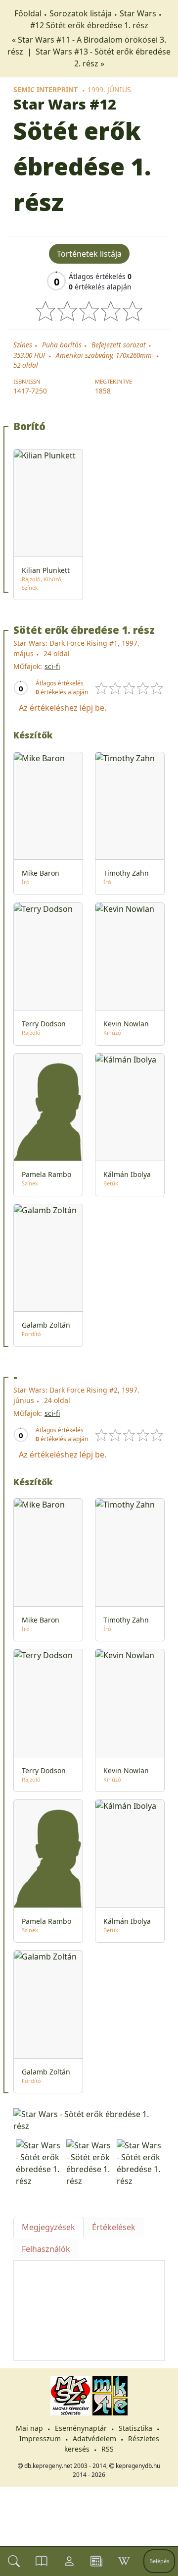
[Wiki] (124, 2561)
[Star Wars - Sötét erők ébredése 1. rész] (89, 2120)
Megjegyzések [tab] (48, 2227)
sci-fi (52, 666)
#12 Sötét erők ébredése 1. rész (89, 25)
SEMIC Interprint (45, 89)
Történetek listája (89, 254)
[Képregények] (42, 2561)
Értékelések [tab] (114, 2227)
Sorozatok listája (81, 13)
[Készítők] (69, 2561)
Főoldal (28, 13)
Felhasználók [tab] (46, 2249)
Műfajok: (28, 666)
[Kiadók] (96, 2561)
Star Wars (138, 13)
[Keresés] (14, 2561)
